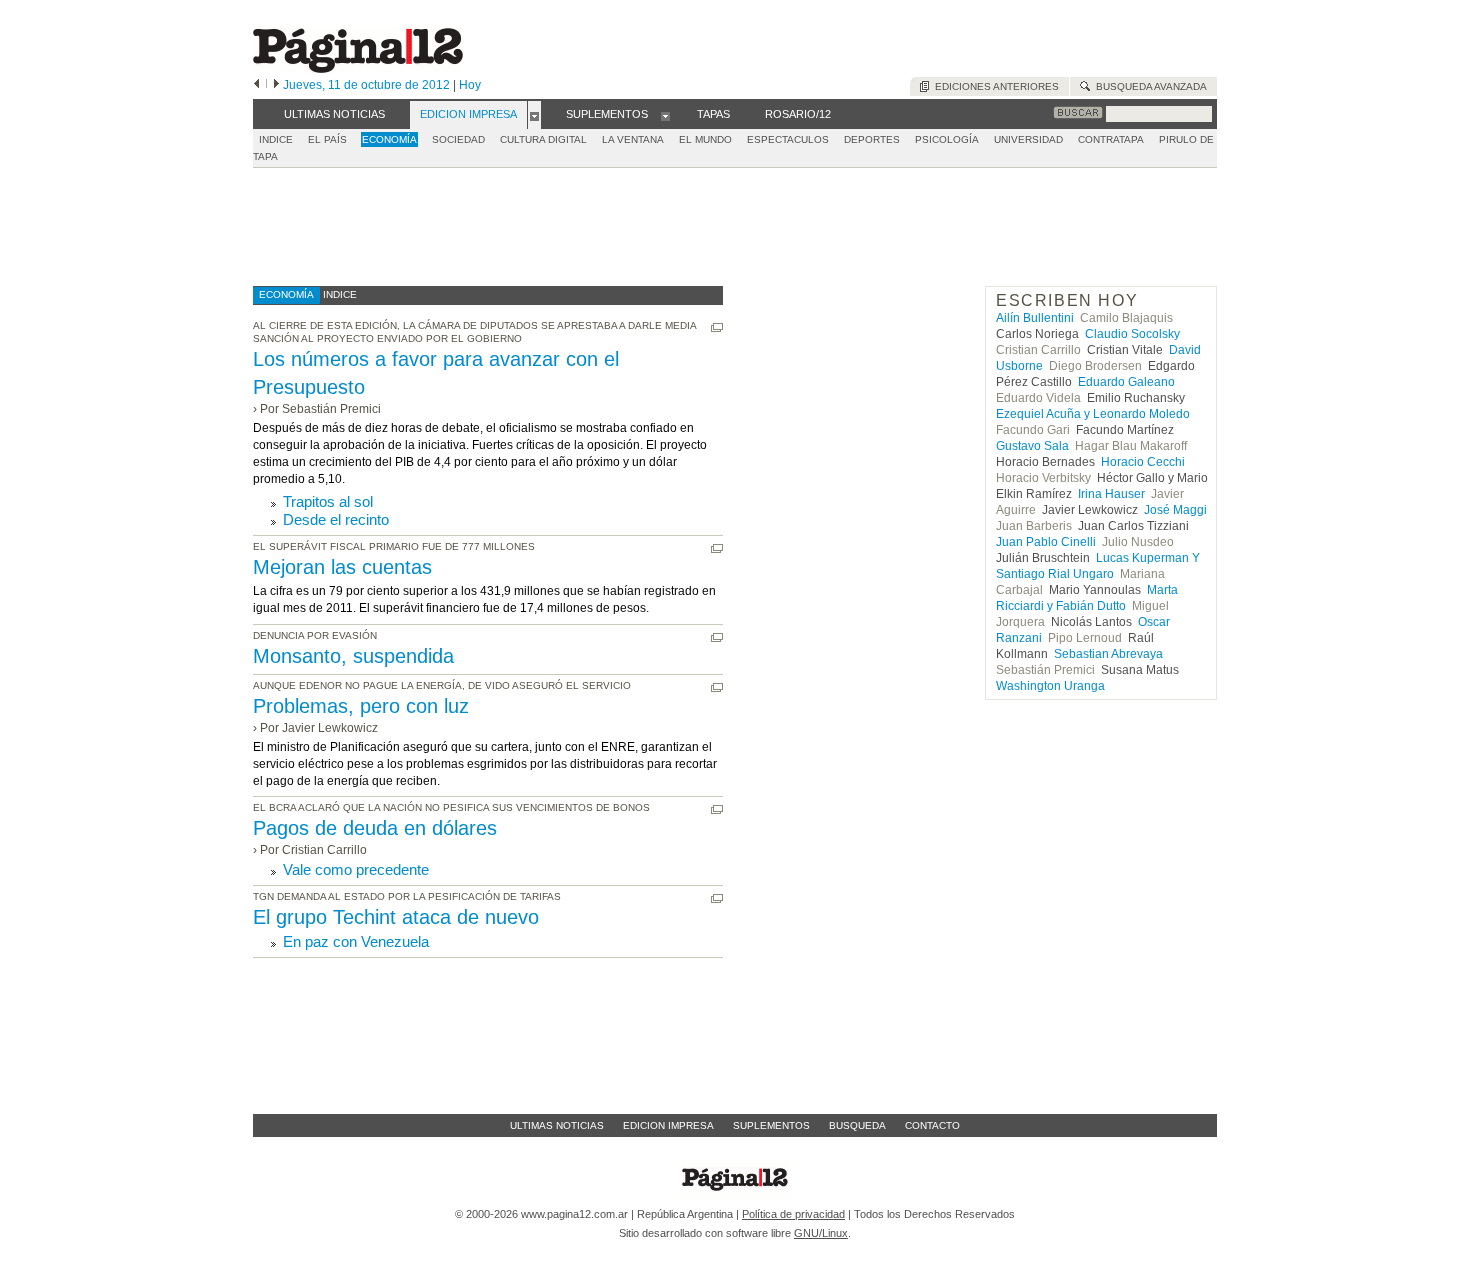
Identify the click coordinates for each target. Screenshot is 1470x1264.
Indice (276, 139)
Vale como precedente (356, 869)
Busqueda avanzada (1148, 86)
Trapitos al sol (328, 501)
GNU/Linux (821, 1233)
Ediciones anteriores (994, 86)
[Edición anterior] (256, 85)
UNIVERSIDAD (1028, 139)
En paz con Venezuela (356, 941)
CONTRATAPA (1111, 139)
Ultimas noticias (557, 1125)
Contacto (932, 1125)
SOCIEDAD (458, 139)
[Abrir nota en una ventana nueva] (717, 327)
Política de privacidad (793, 1214)
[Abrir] (534, 115)
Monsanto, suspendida (353, 656)
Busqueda (857, 1125)
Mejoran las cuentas (342, 567)
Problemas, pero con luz (361, 706)
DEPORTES (872, 139)
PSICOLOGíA (947, 139)
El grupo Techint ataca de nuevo (396, 917)
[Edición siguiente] (276, 85)
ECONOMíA (389, 139)
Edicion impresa (668, 1125)
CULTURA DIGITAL (543, 139)
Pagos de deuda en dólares (375, 828)
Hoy (470, 85)
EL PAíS (327, 139)
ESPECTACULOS (788, 139)
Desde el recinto (336, 519)
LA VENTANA (633, 139)
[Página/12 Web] (358, 68)
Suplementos (771, 1125)
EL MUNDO (705, 139)
